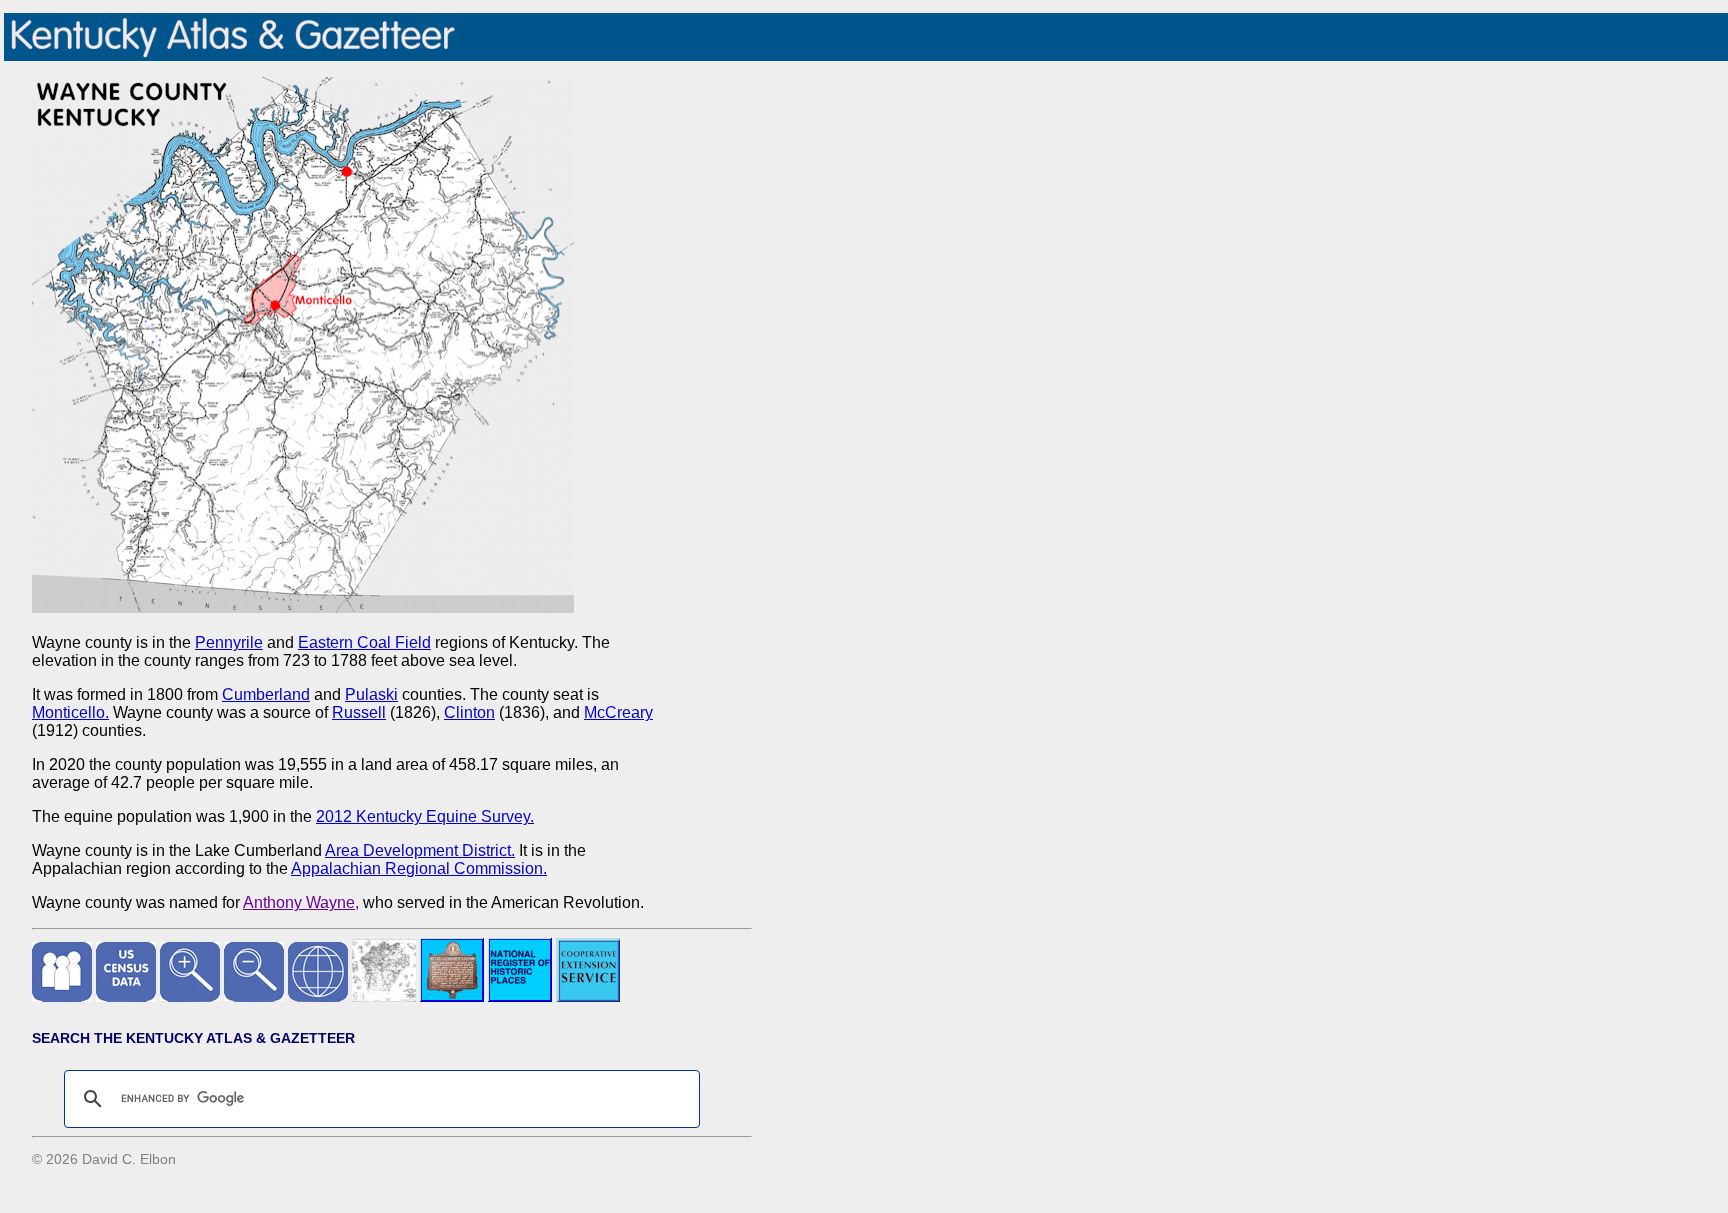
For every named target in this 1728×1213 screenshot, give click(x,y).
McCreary (618, 712)
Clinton (469, 712)
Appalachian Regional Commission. (419, 868)
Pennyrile (229, 642)
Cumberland (266, 694)
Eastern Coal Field (364, 642)
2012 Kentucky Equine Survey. (425, 816)
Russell (359, 712)
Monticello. (70, 712)
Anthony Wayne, (301, 902)
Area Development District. (420, 850)
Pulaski (371, 694)
